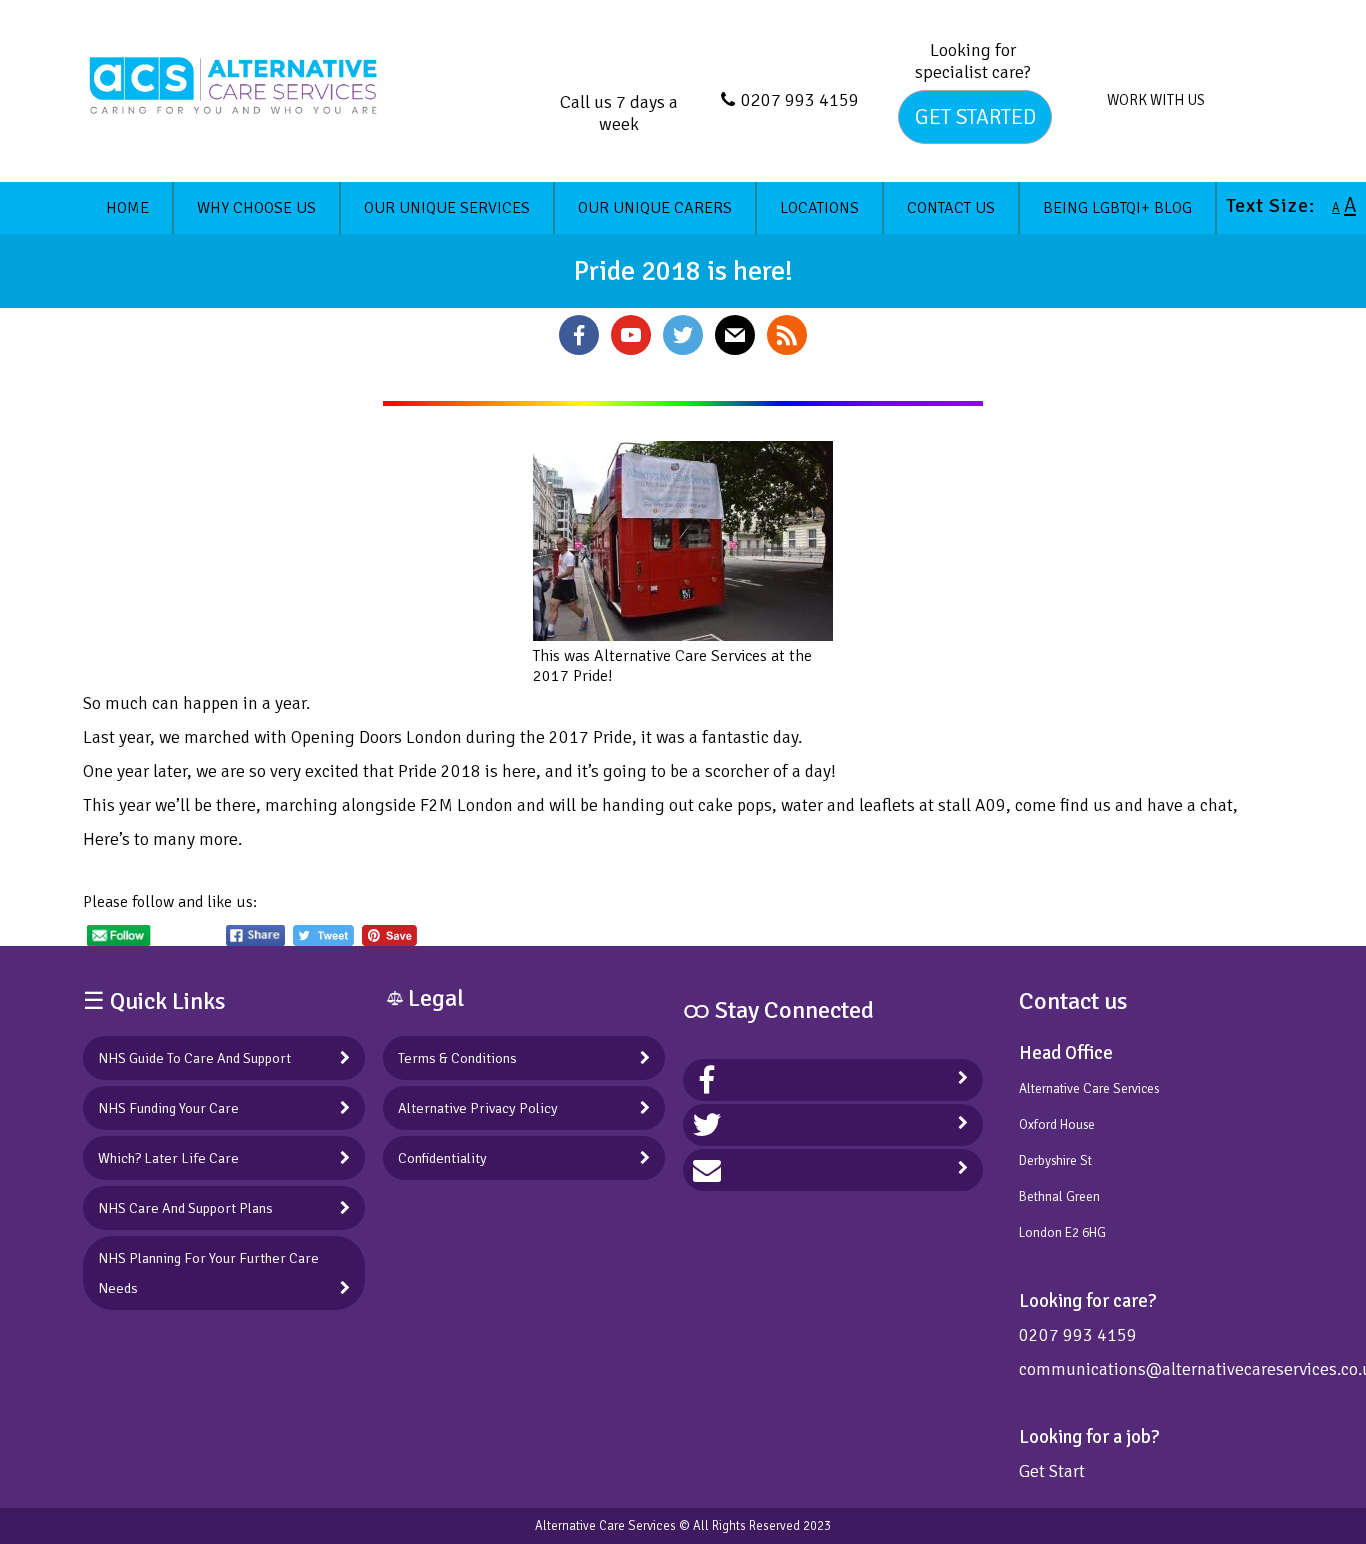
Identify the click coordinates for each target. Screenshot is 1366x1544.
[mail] (707, 1170)
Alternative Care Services (605, 1526)
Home (127, 208)
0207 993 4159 (800, 100)
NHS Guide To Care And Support (194, 1058)
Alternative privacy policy (478, 1108)
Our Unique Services (447, 208)
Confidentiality (442, 1158)
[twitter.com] (707, 1125)
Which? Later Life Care (168, 1158)
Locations (819, 208)
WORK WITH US (1156, 100)
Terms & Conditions (457, 1058)
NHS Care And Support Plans (185, 1208)
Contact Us (951, 208)
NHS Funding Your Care (168, 1108)
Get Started (975, 117)
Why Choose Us (256, 208)
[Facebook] (707, 1080)
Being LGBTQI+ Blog (1117, 208)
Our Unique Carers (655, 208)
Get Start (1052, 1471)
